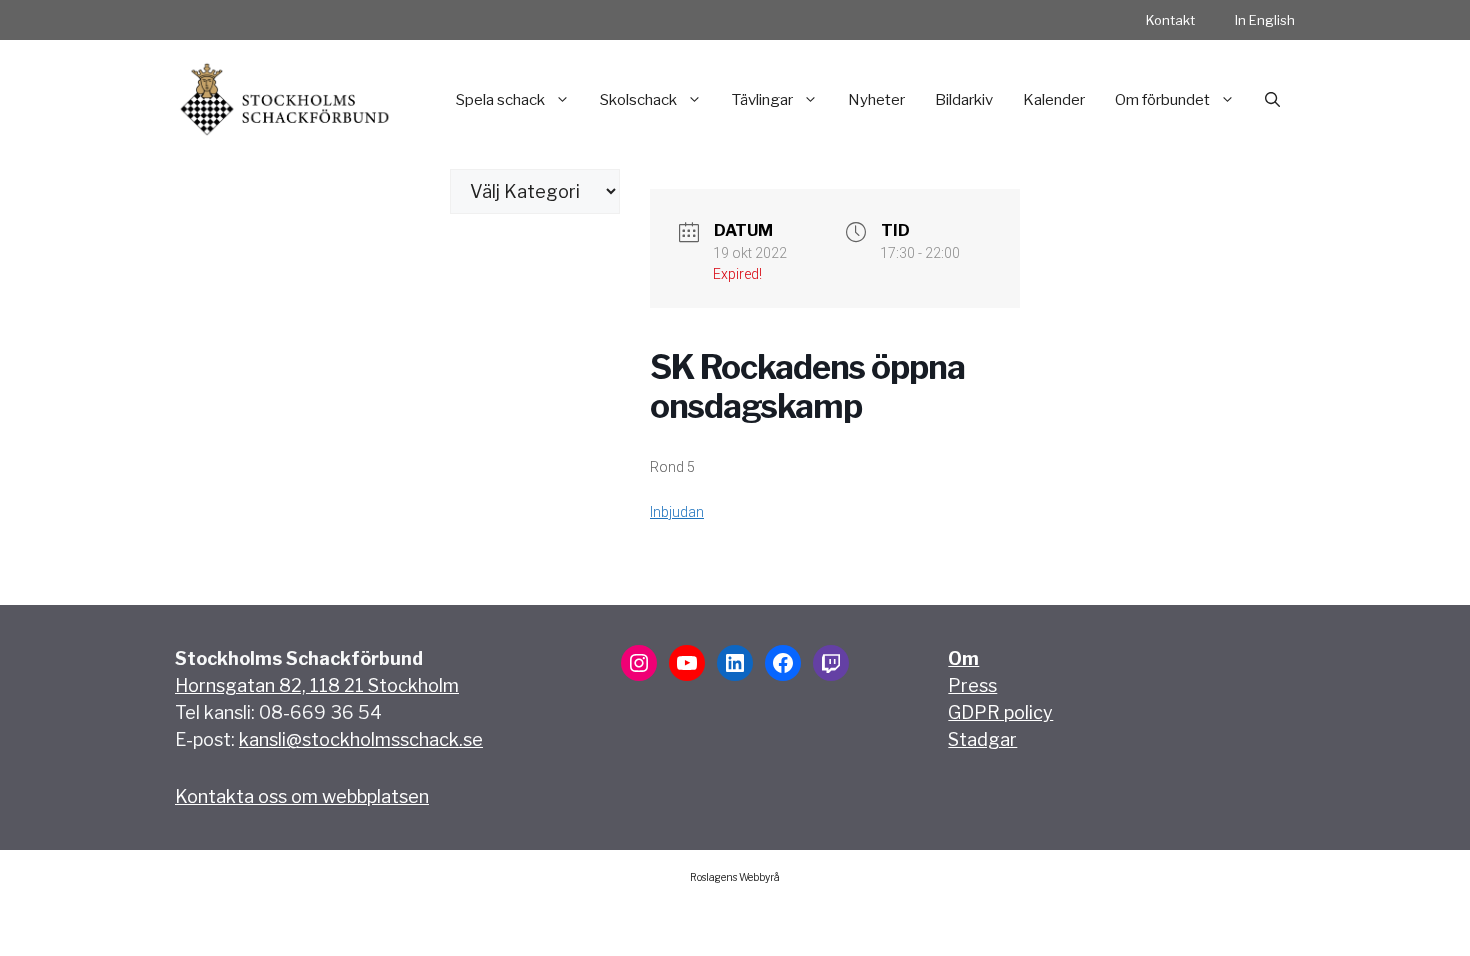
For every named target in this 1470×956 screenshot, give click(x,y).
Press (972, 685)
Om (963, 658)
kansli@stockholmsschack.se (361, 739)
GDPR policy (1000, 712)
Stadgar (982, 739)
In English (1265, 20)
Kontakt (1170, 20)
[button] (1272, 100)
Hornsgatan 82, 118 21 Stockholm (317, 685)
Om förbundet (1162, 100)
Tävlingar (762, 100)
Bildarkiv (964, 100)
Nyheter (876, 100)
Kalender (1054, 100)
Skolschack (638, 100)
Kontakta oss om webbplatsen (302, 796)
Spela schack (500, 100)
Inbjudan (677, 512)
